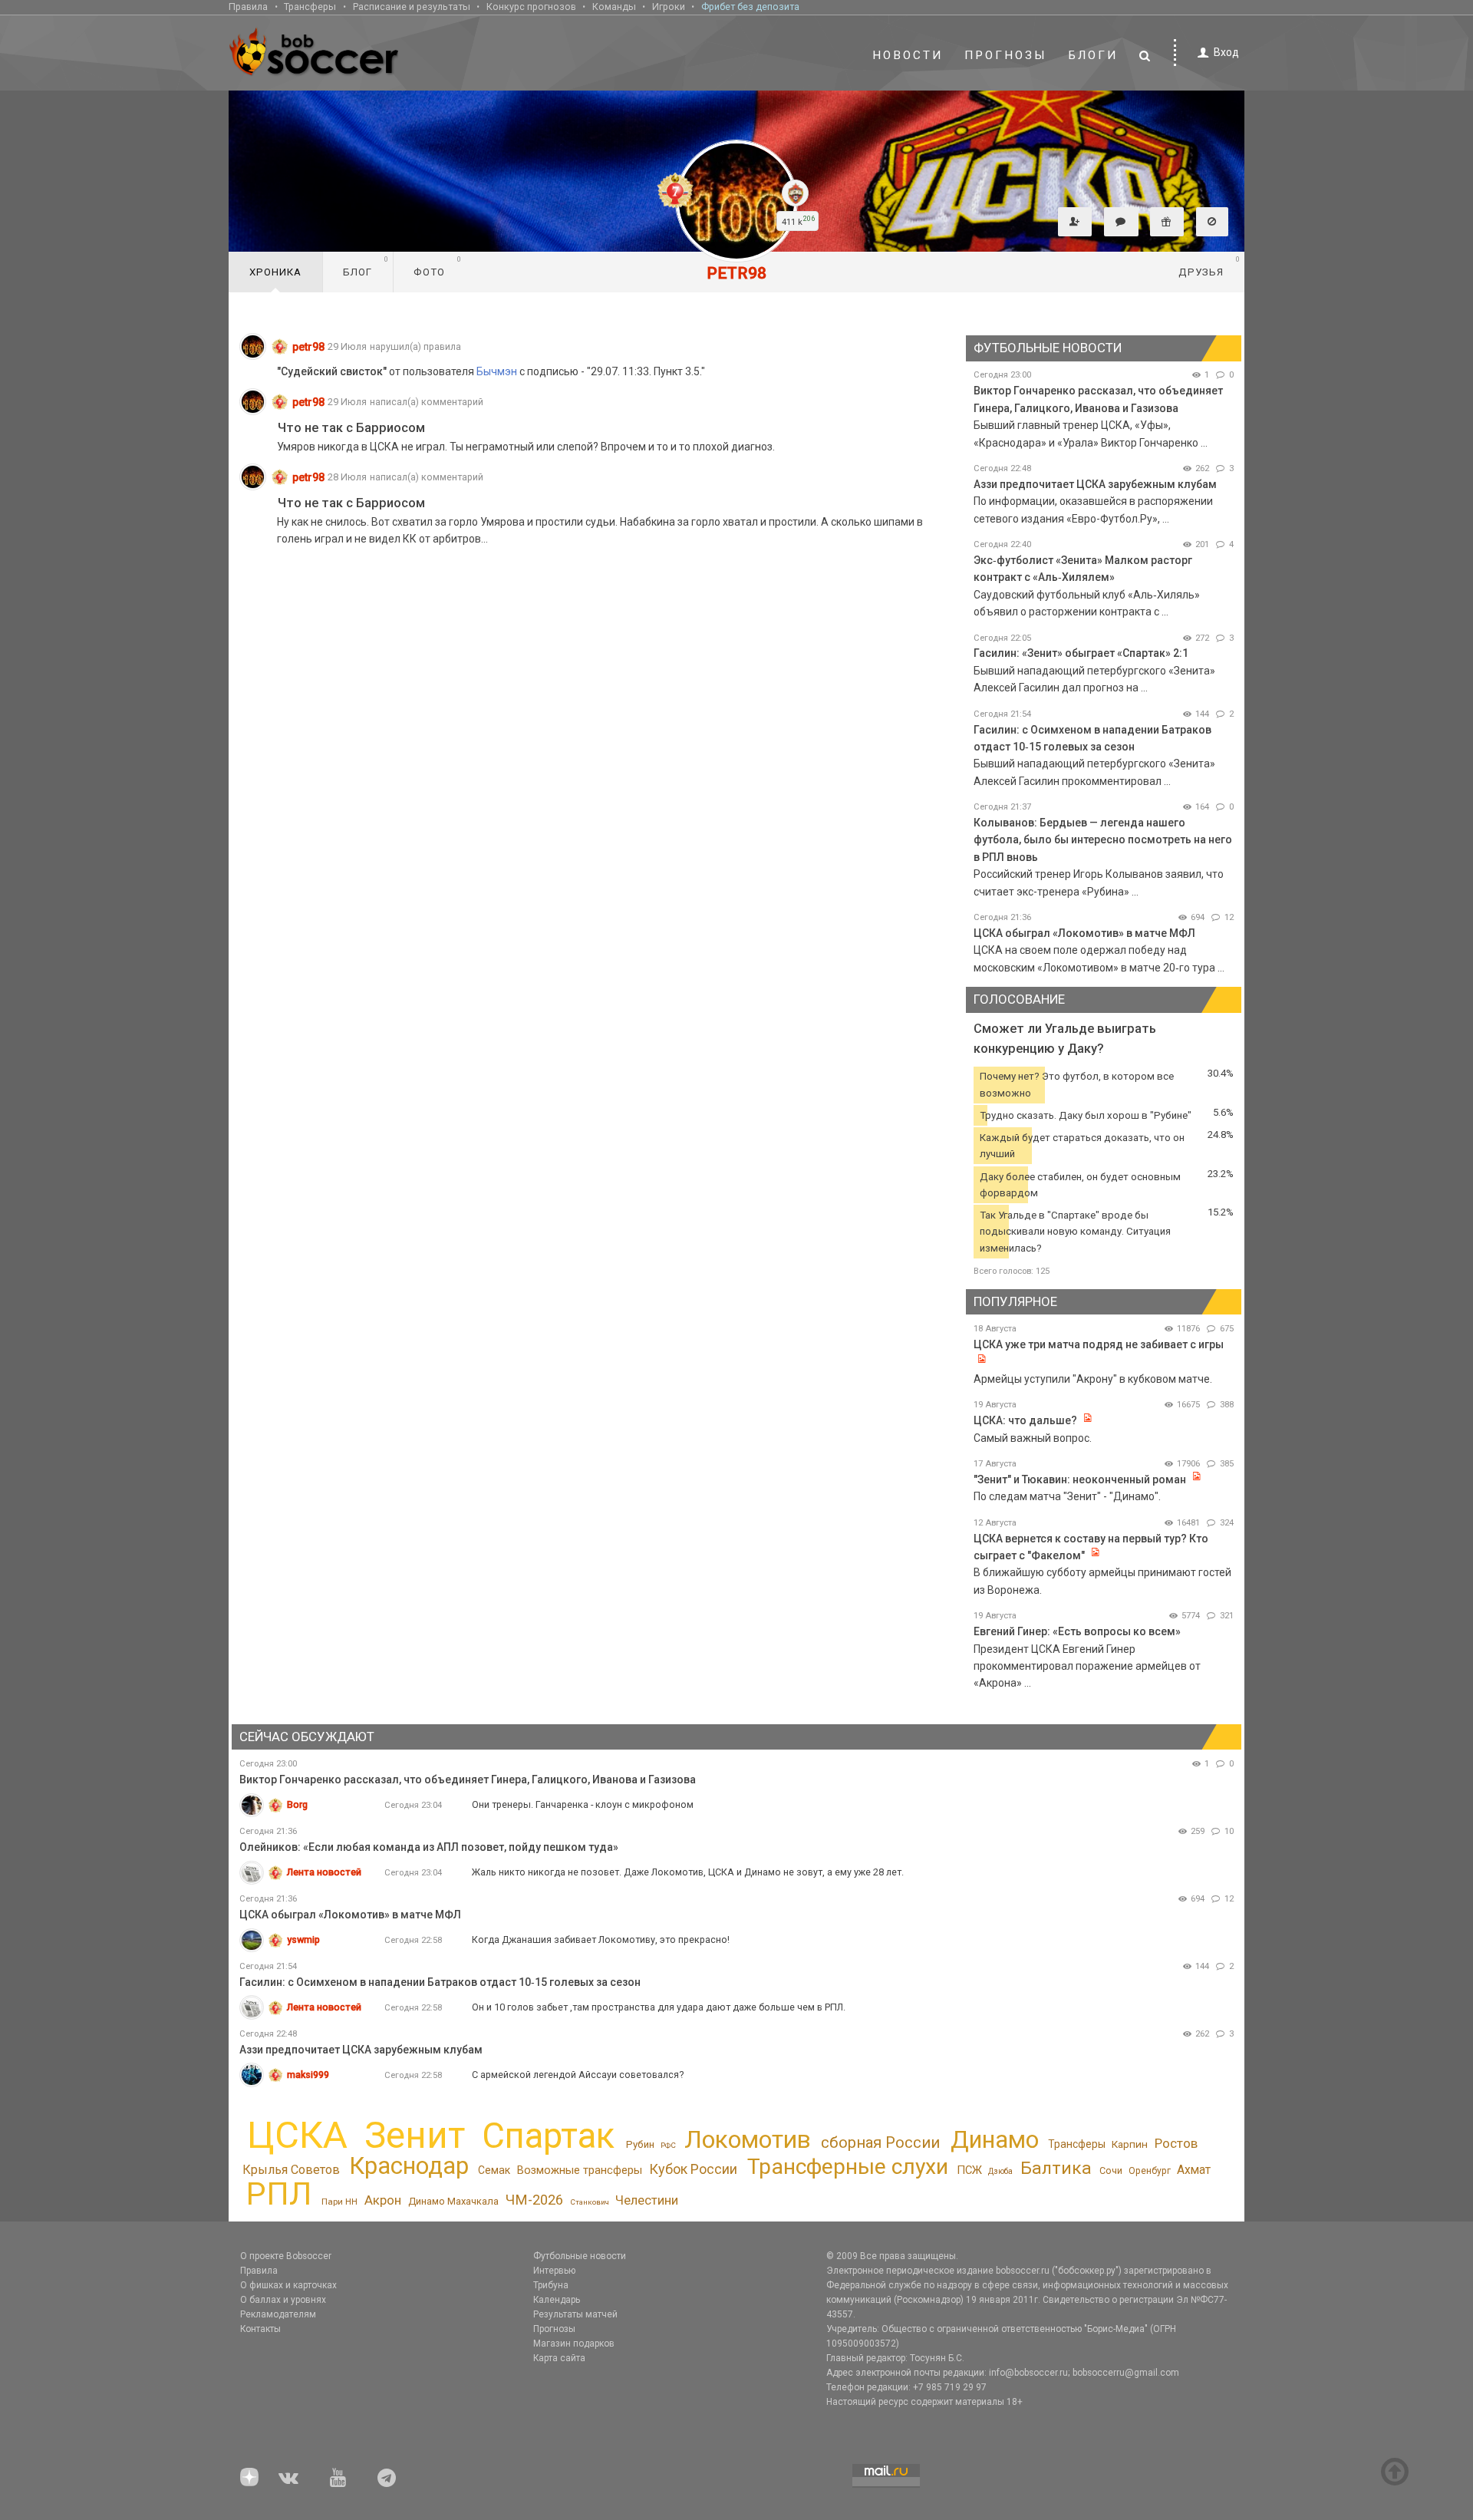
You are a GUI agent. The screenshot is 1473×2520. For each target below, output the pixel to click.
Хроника (275, 272)
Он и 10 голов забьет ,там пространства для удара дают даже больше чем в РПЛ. (659, 2007)
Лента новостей (324, 1872)
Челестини (647, 2200)
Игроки (669, 7)
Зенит (415, 2136)
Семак (494, 2170)
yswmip (303, 1939)
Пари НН (339, 2202)
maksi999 (308, 2075)
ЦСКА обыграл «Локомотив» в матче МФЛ (1084, 933)
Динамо (995, 2140)
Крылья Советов (291, 2170)
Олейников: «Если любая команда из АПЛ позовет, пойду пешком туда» (429, 1847)
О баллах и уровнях (283, 2300)
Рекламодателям (278, 2314)
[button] (1075, 222)
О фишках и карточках (288, 2285)
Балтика (1056, 2168)
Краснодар (409, 2166)
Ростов (1176, 2143)
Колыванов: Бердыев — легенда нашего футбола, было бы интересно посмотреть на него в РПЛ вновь (1103, 840)
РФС (668, 2145)
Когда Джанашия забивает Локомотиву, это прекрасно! (601, 1939)
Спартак (548, 2136)
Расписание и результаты (412, 7)
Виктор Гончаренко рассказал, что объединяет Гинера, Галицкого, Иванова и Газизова (468, 1780)
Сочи (1111, 2170)
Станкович (590, 2202)
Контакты (260, 2329)
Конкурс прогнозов (531, 7)
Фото (438, 266)
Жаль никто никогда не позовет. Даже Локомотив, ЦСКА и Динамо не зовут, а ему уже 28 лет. (688, 1872)
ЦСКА (297, 2135)
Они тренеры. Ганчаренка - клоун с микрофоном (583, 1804)
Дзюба (1000, 2171)
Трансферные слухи (848, 2167)
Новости (908, 55)
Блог (366, 266)
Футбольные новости (580, 2256)
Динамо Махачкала (453, 2201)
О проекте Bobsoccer (286, 2256)
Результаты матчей (575, 2314)
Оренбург (1150, 2171)
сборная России (880, 2142)
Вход (1226, 52)
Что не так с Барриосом (351, 428)
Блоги (1093, 55)
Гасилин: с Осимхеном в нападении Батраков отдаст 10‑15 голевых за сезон (440, 1982)
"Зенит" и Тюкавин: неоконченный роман (1080, 1479)
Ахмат (1194, 2170)
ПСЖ (969, 2170)
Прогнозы (1006, 55)
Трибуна (551, 2285)
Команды (614, 7)
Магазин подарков (574, 2344)
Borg (297, 1804)
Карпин (1130, 2144)
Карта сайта (559, 2358)
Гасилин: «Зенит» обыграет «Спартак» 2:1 (1081, 653)
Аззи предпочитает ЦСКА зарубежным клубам (1095, 484)
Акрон (383, 2200)
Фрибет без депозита (750, 7)
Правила (248, 7)
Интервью (554, 2271)
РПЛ (279, 2194)
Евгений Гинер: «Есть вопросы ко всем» (1077, 1631)
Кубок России (693, 2169)
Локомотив (748, 2139)
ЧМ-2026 (534, 2200)
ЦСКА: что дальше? (1025, 1420)
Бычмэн (497, 371)
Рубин (640, 2144)
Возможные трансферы (580, 2170)
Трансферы (310, 7)
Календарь (557, 2300)
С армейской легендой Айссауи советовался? (578, 2075)
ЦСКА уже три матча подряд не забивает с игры (1099, 1344)
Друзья (1209, 266)
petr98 (308, 347)
